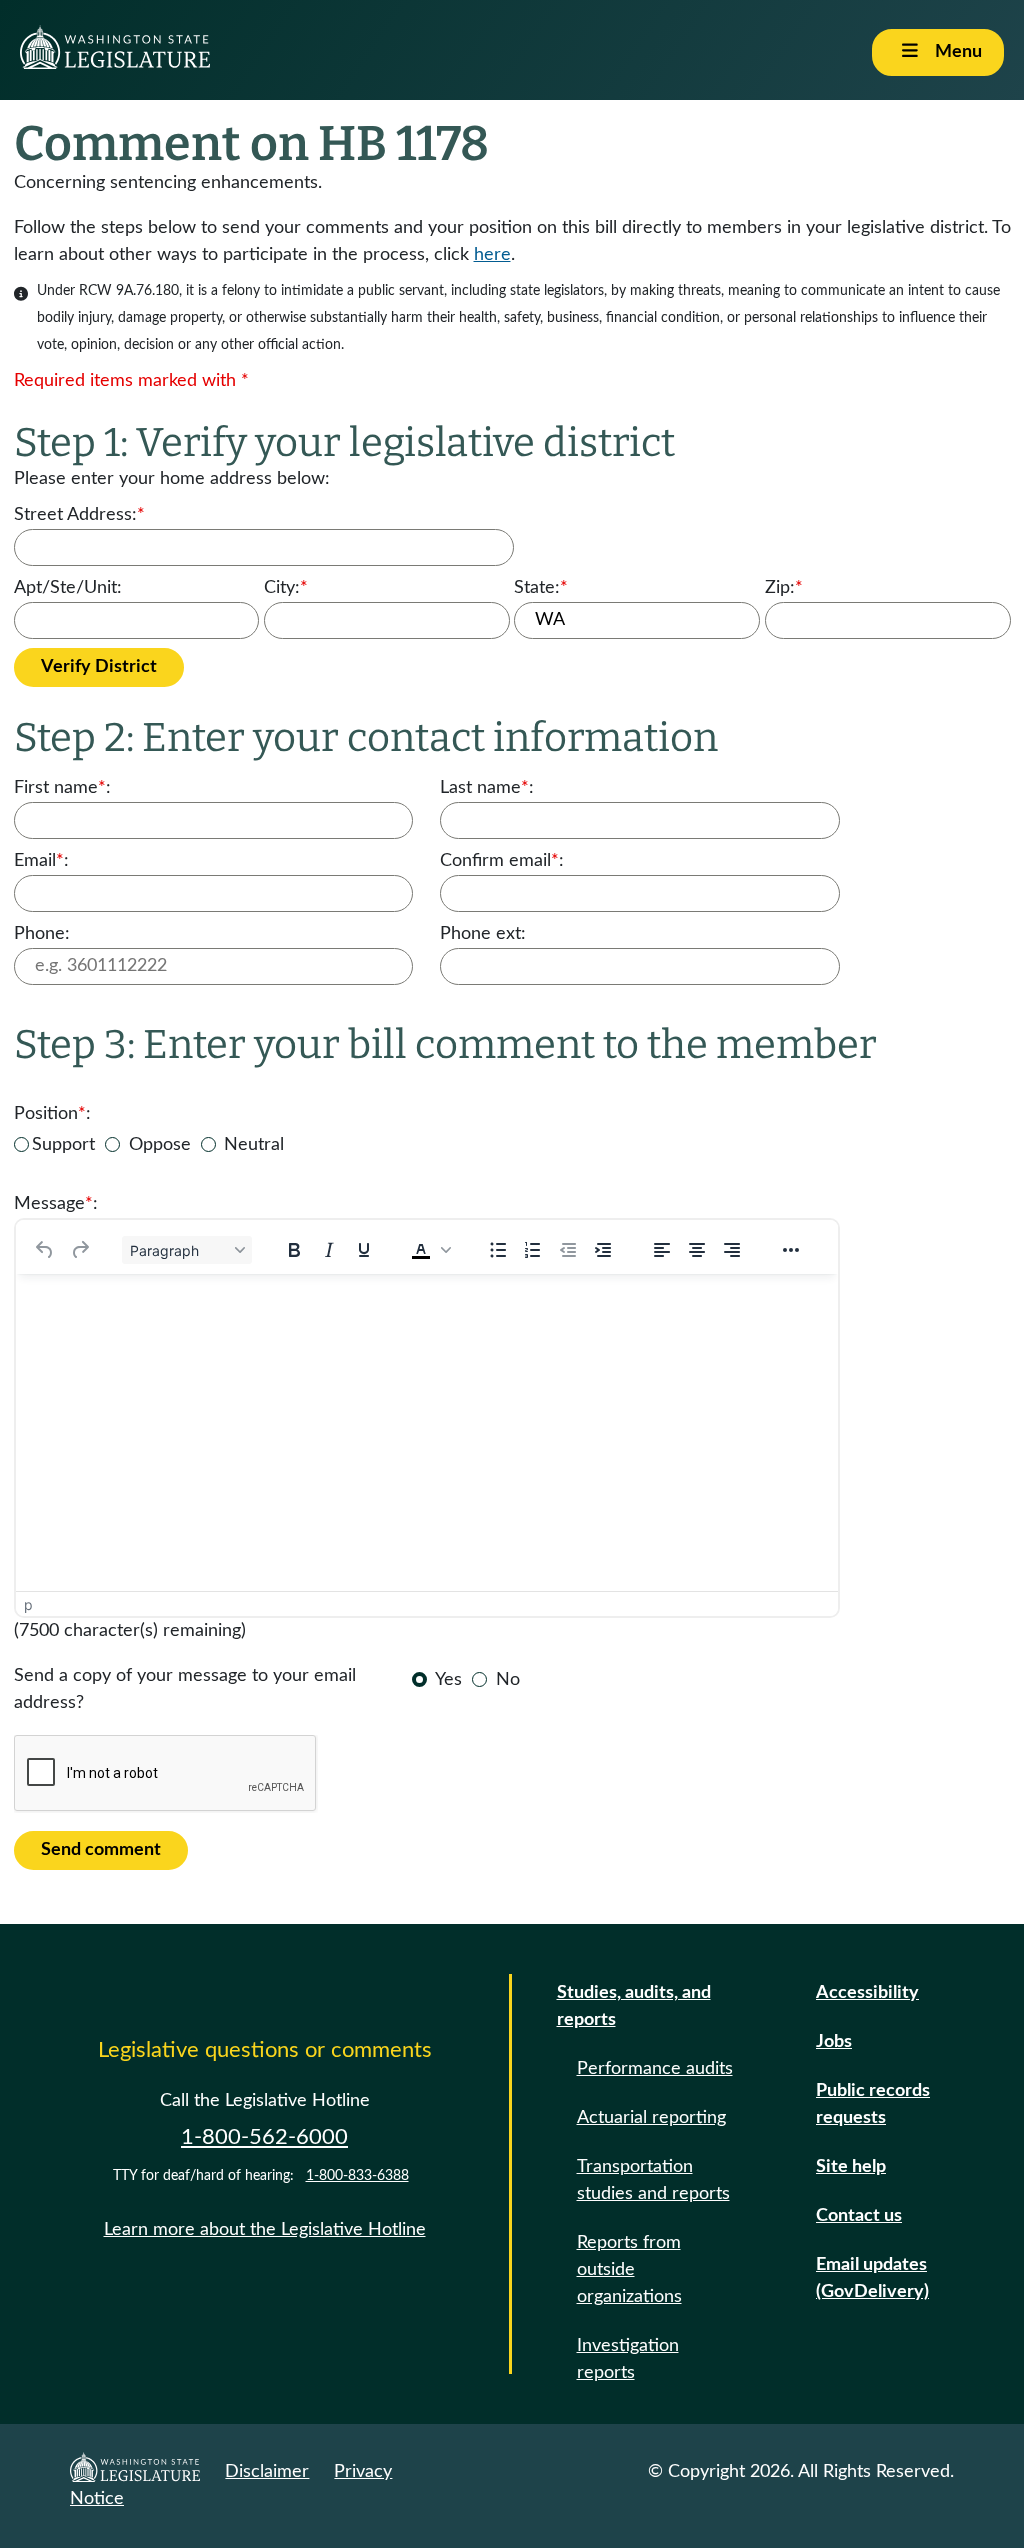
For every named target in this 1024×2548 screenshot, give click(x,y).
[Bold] (294, 1250)
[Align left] (662, 1250)
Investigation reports (628, 2359)
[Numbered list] (533, 1250)
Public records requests (873, 2104)
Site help (851, 2167)
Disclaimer (267, 2472)
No (508, 1680)
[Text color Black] (421, 1250)
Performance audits (655, 2069)
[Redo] (80, 1250)
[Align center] (697, 1250)
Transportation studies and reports (653, 2180)
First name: (62, 788)
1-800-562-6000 (264, 2137)
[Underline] (364, 1250)
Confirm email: (502, 861)
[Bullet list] (498, 1250)
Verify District (99, 667)
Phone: (42, 934)
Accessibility (867, 1993)
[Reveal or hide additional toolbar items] (791, 1250)
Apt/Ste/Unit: (68, 588)
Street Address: (79, 515)
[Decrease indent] (568, 1250)
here (492, 255)
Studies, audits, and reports (634, 2006)
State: (541, 588)
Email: (41, 861)
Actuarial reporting (651, 2118)
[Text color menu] (446, 1250)
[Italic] (329, 1250)
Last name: (487, 788)
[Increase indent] (603, 1250)
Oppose (160, 1145)
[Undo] (45, 1250)
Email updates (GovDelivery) (872, 2278)
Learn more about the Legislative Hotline (265, 2230)
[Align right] (732, 1250)
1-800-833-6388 (357, 2176)
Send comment (101, 1850)
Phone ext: (483, 934)
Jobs (834, 2042)
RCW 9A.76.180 (129, 291)
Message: (56, 1204)
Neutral (254, 1145)
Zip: (784, 588)
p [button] (28, 1604)
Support (63, 1145)
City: (286, 588)
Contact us (859, 2216)
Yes (448, 1680)
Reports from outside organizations (629, 2270)
